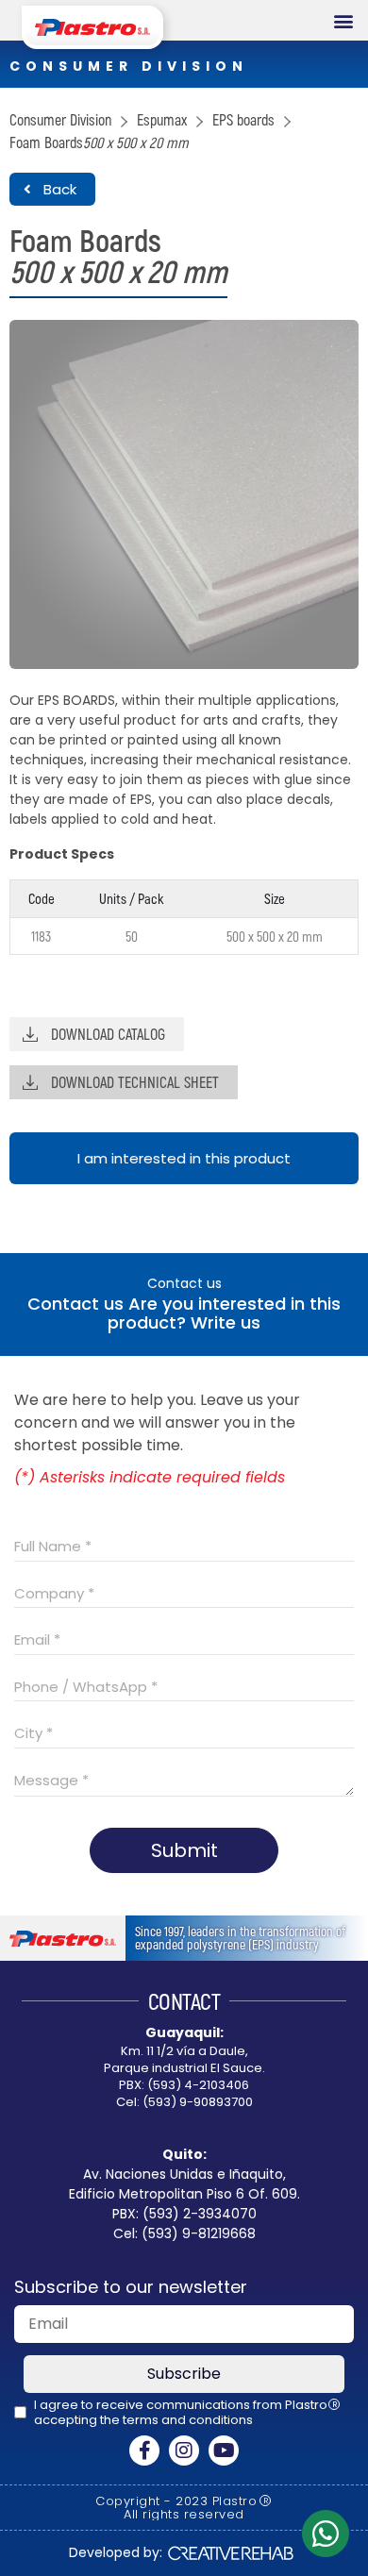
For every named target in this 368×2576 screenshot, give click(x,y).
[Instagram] (184, 2451)
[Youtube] (224, 2451)
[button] (343, 20)
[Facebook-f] (144, 2451)
